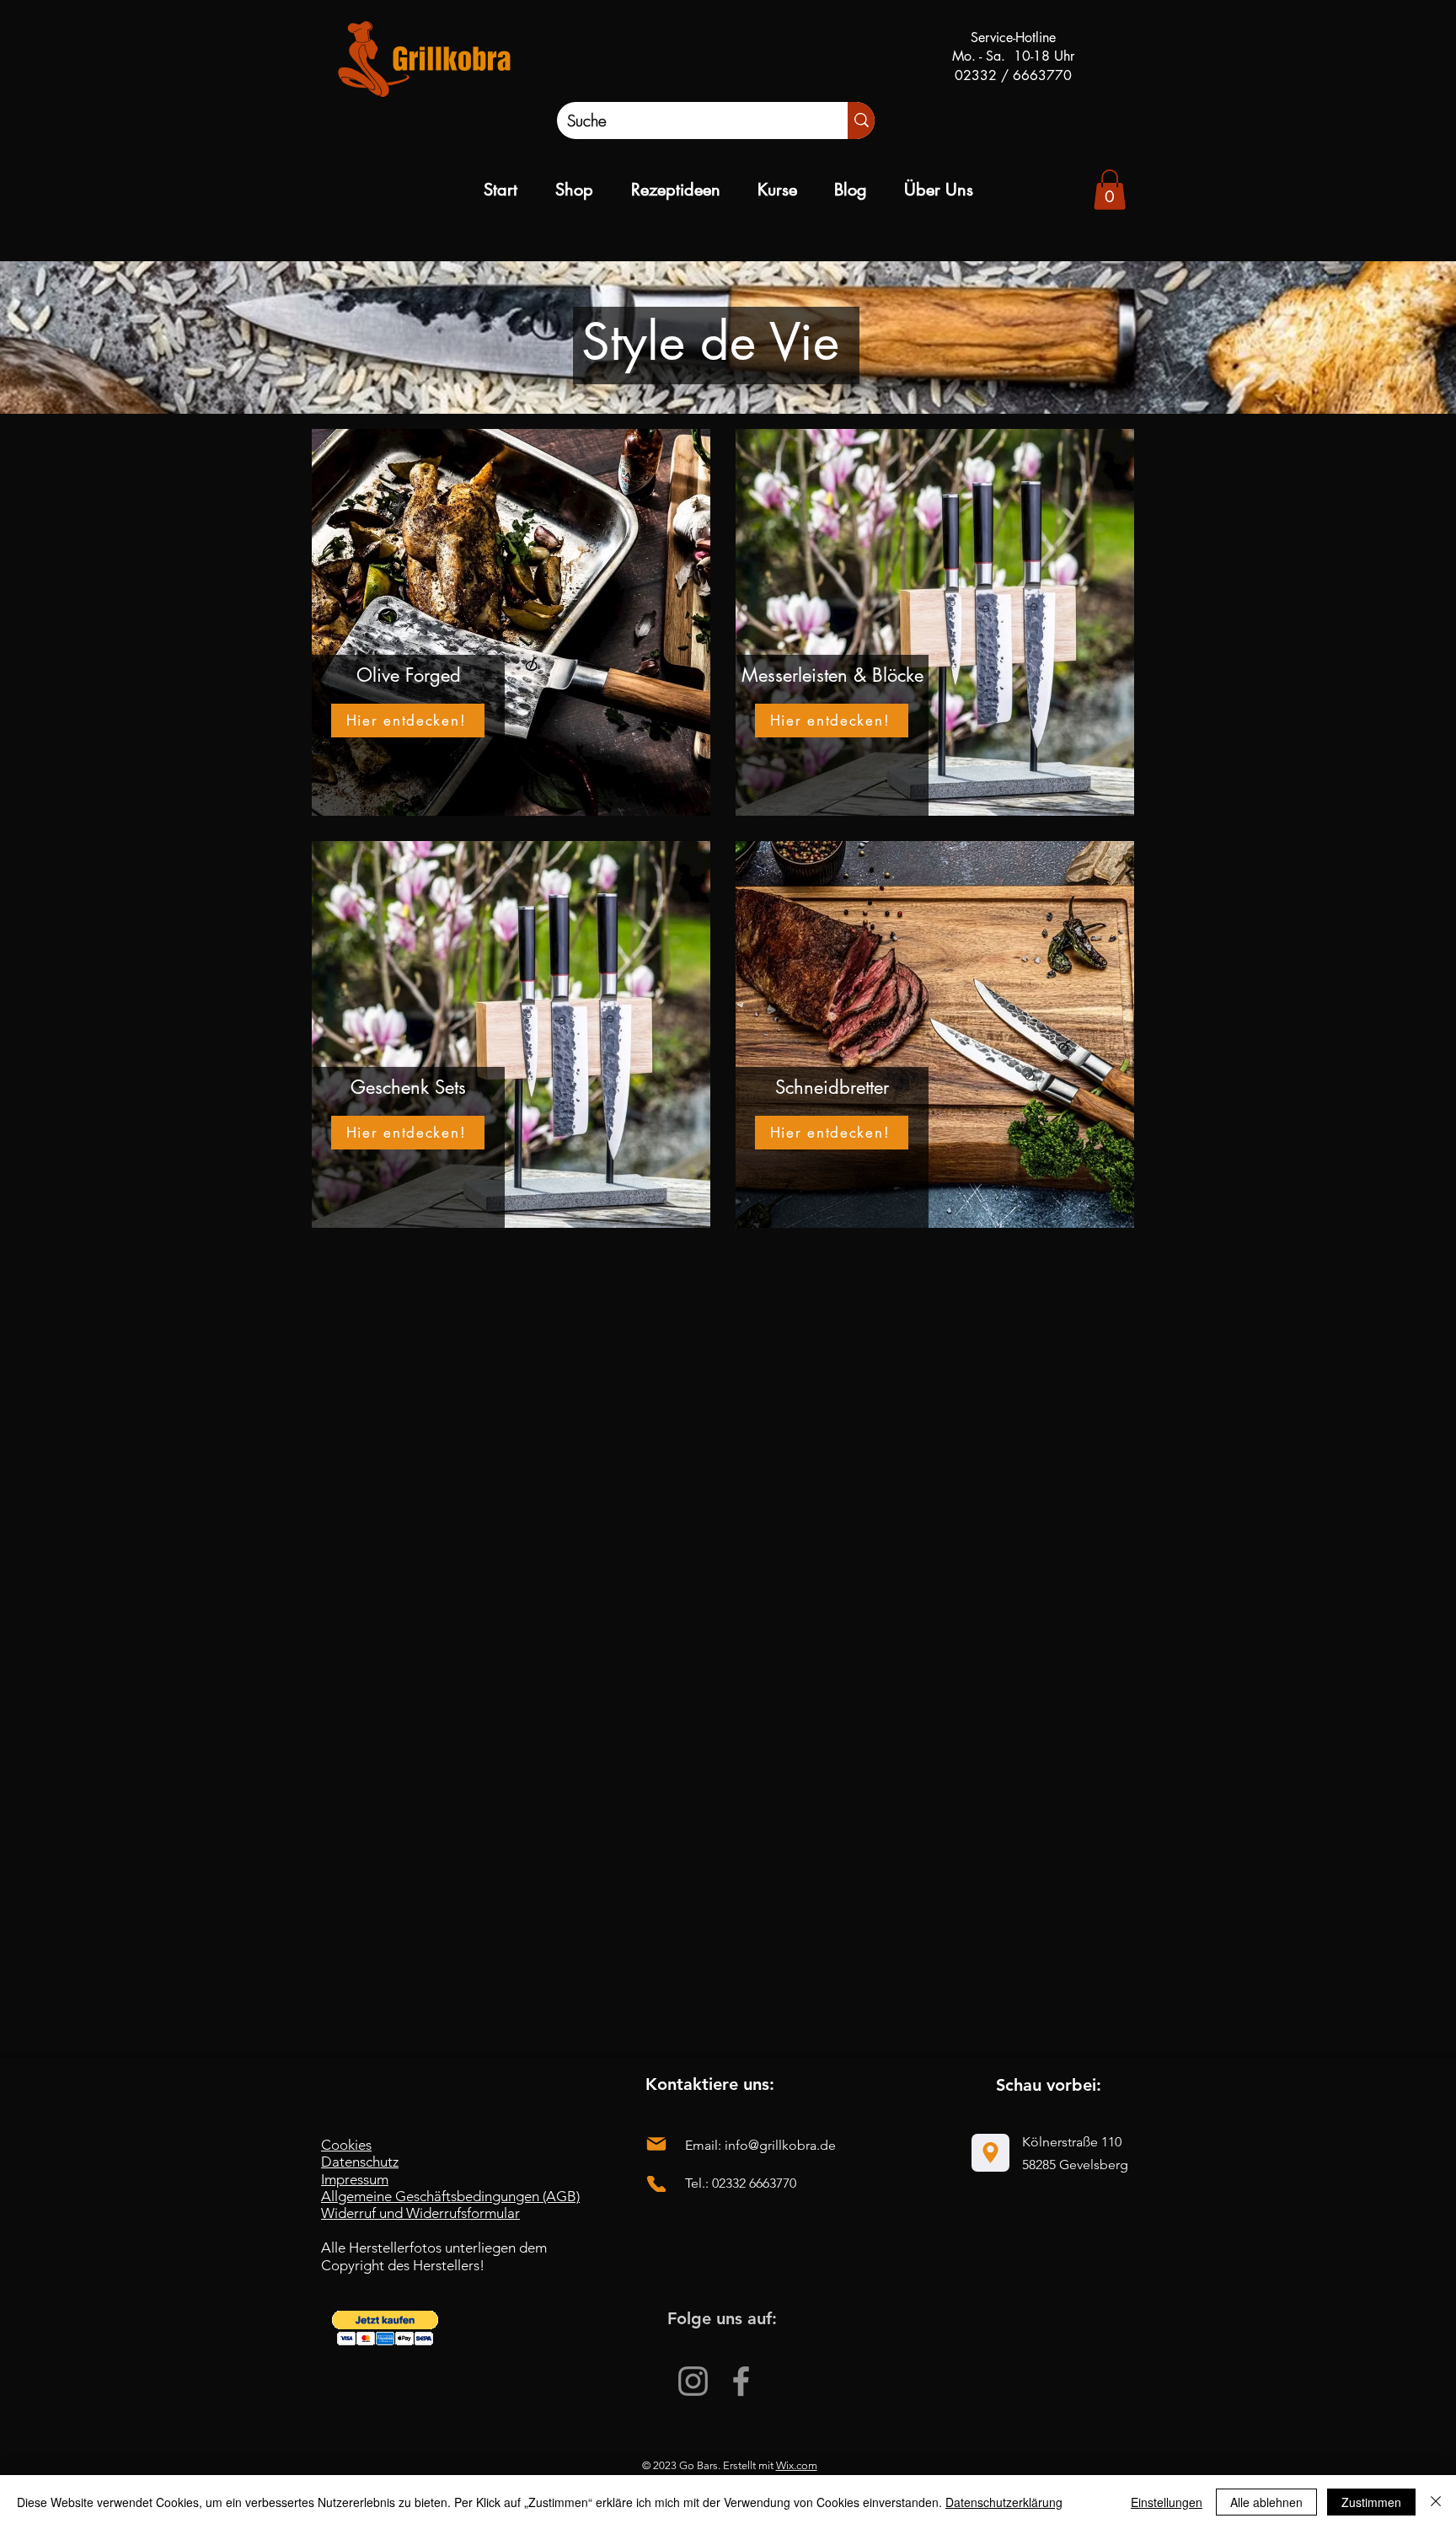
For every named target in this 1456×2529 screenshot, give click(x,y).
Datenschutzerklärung (1004, 2502)
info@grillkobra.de (780, 2145)
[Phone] (656, 2184)
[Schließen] (1436, 2502)
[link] (1110, 190)
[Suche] (861, 121)
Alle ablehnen (1266, 2502)
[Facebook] (741, 2381)
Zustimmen (1371, 2502)
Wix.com (797, 2465)
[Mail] (656, 2144)
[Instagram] (693, 2381)
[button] (385, 2328)
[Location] (990, 2153)
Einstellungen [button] (1167, 2502)
